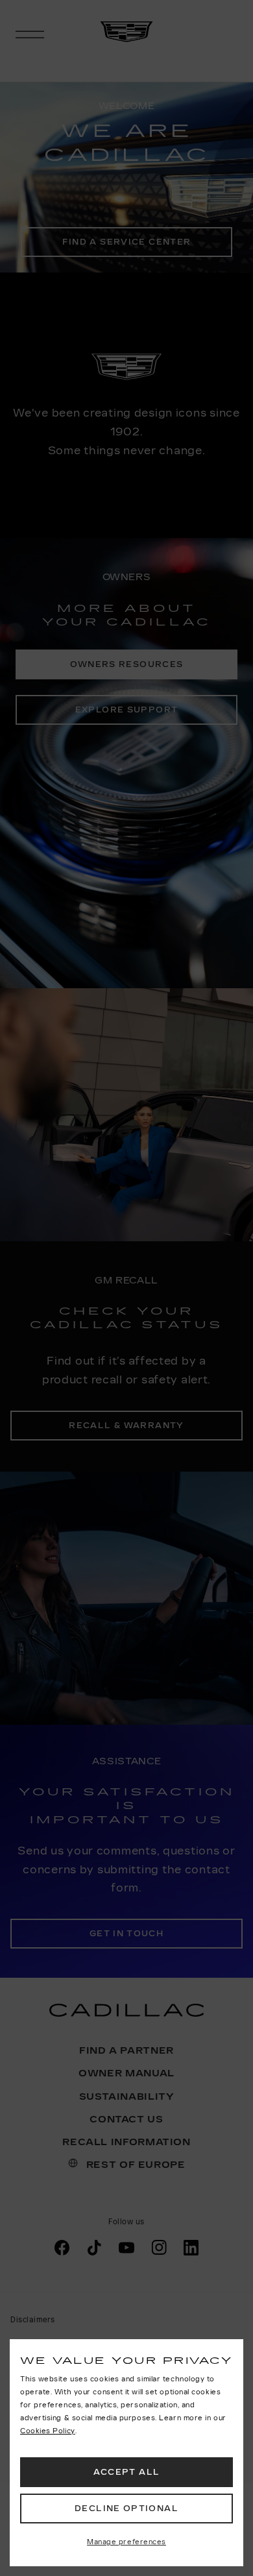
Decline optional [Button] (126, 2509)
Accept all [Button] (127, 2472)
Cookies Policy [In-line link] (48, 2431)
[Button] (126, 2543)
